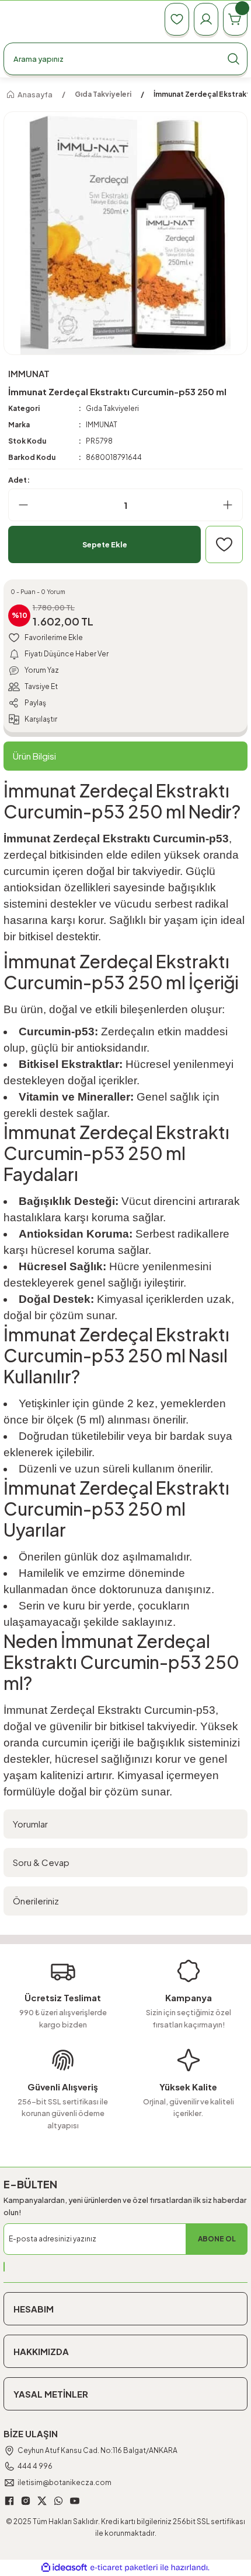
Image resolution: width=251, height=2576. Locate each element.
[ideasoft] (64, 2568)
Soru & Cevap (41, 1862)
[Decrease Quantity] (19, 505)
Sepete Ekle (105, 544)
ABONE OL (217, 2239)
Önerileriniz (36, 1901)
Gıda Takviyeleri (112, 408)
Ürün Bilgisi (34, 756)
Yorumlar (30, 1824)
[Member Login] (206, 19)
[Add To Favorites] (224, 544)
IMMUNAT (102, 425)
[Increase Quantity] (232, 505)
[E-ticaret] (124, 2568)
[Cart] (235, 19)
